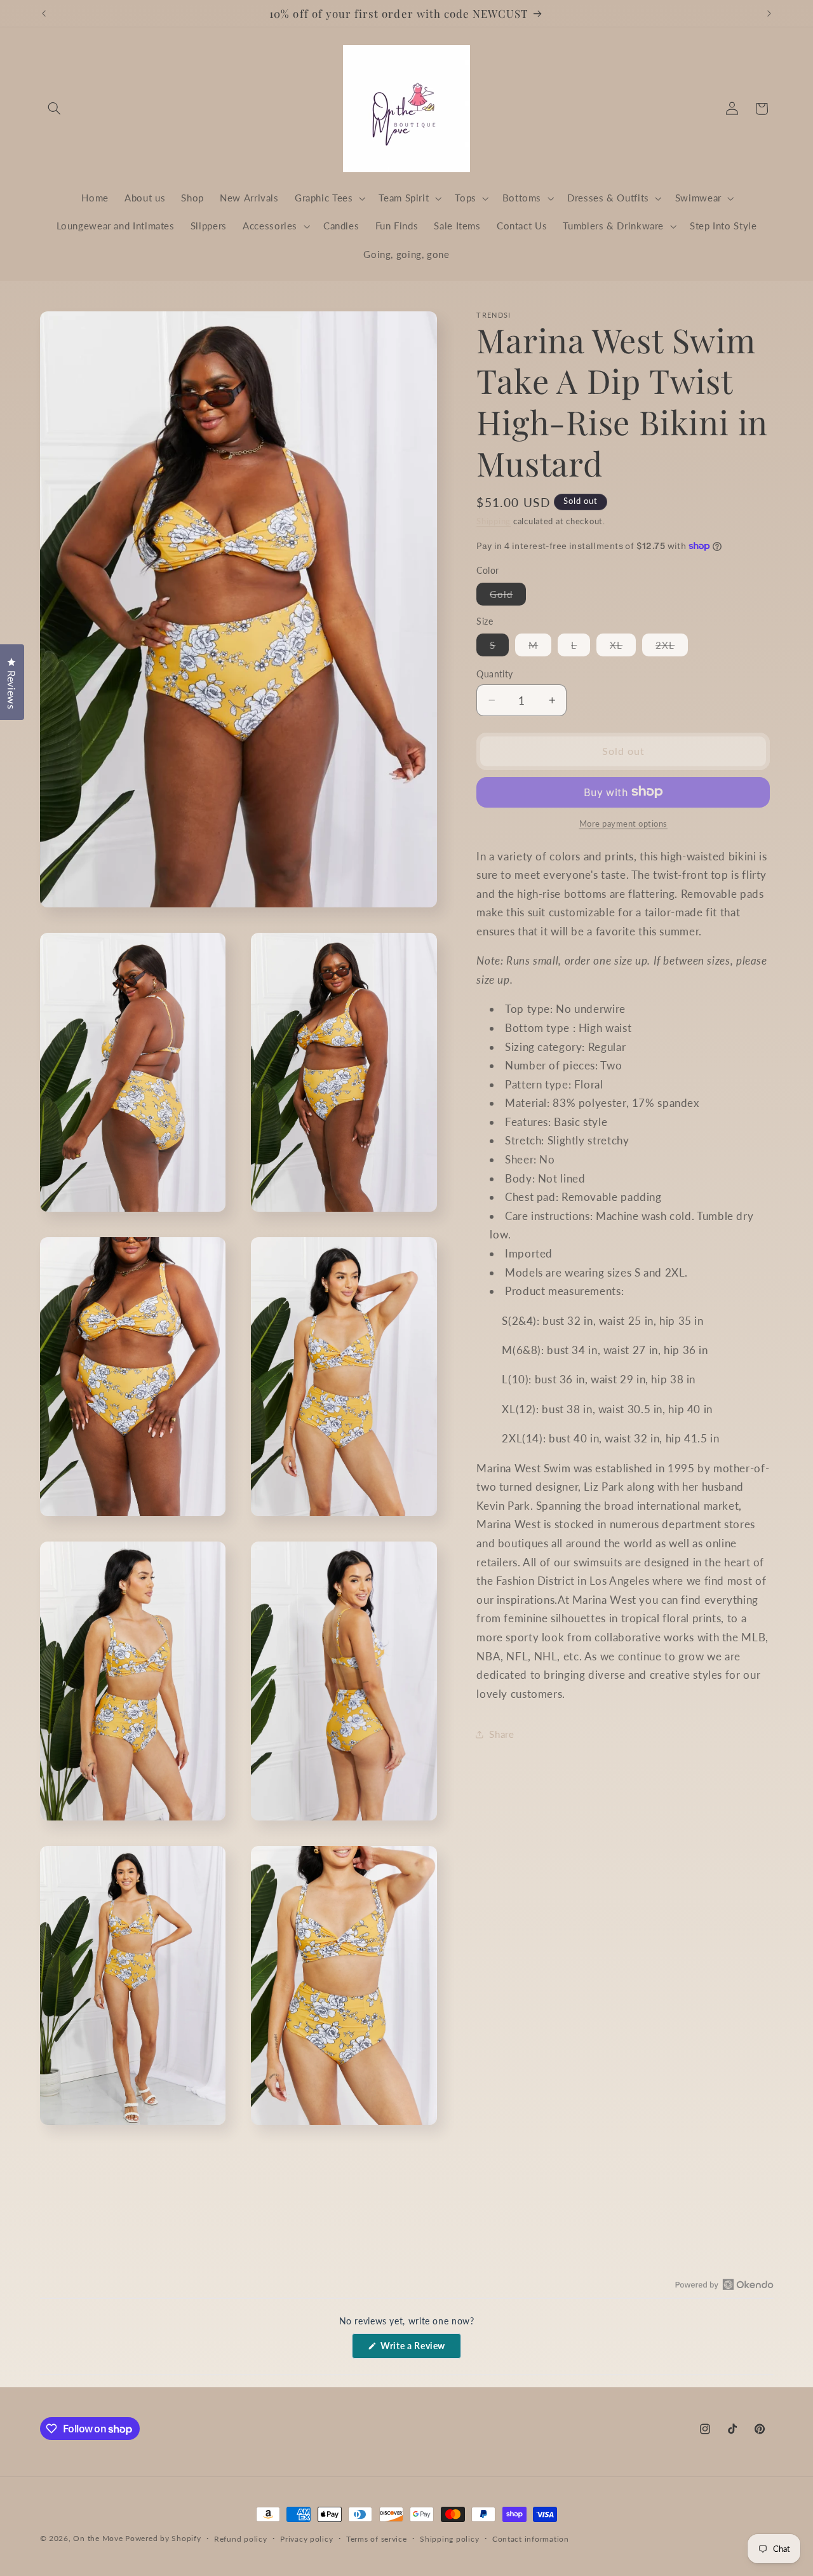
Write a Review (420, 2349)
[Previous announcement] (44, 13)
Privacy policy (306, 2539)
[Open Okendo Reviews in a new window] (724, 2284)
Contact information (531, 2539)
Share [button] (501, 1733)
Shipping (494, 521)
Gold (508, 597)
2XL (672, 647)
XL (623, 647)
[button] (55, 109)
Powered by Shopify (163, 2538)
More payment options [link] (624, 823)
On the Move (98, 2538)
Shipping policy (449, 2539)
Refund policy (241, 2539)
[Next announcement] (769, 13)
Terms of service (377, 2539)
